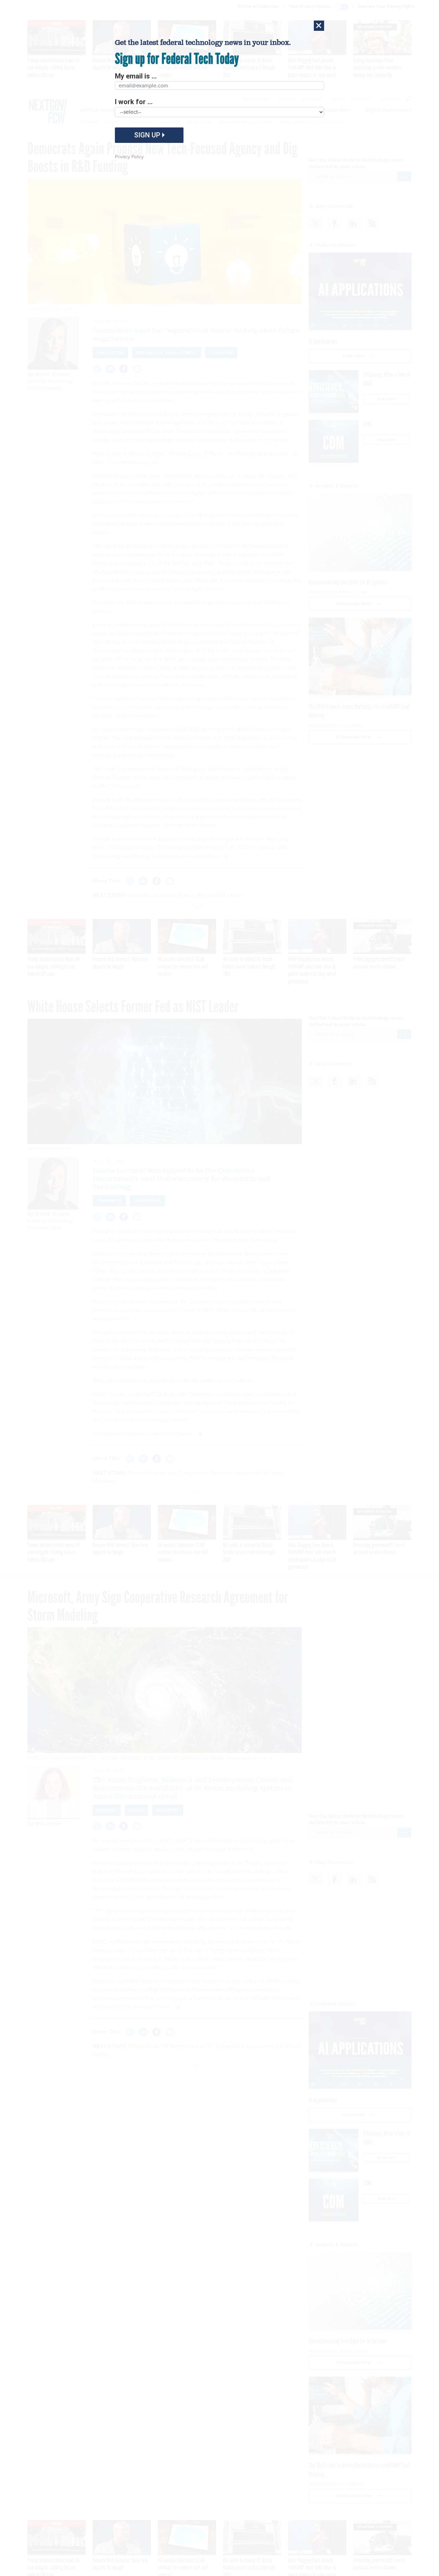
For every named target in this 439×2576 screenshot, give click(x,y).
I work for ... (134, 102)
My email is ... (136, 76)
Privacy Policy (129, 157)
